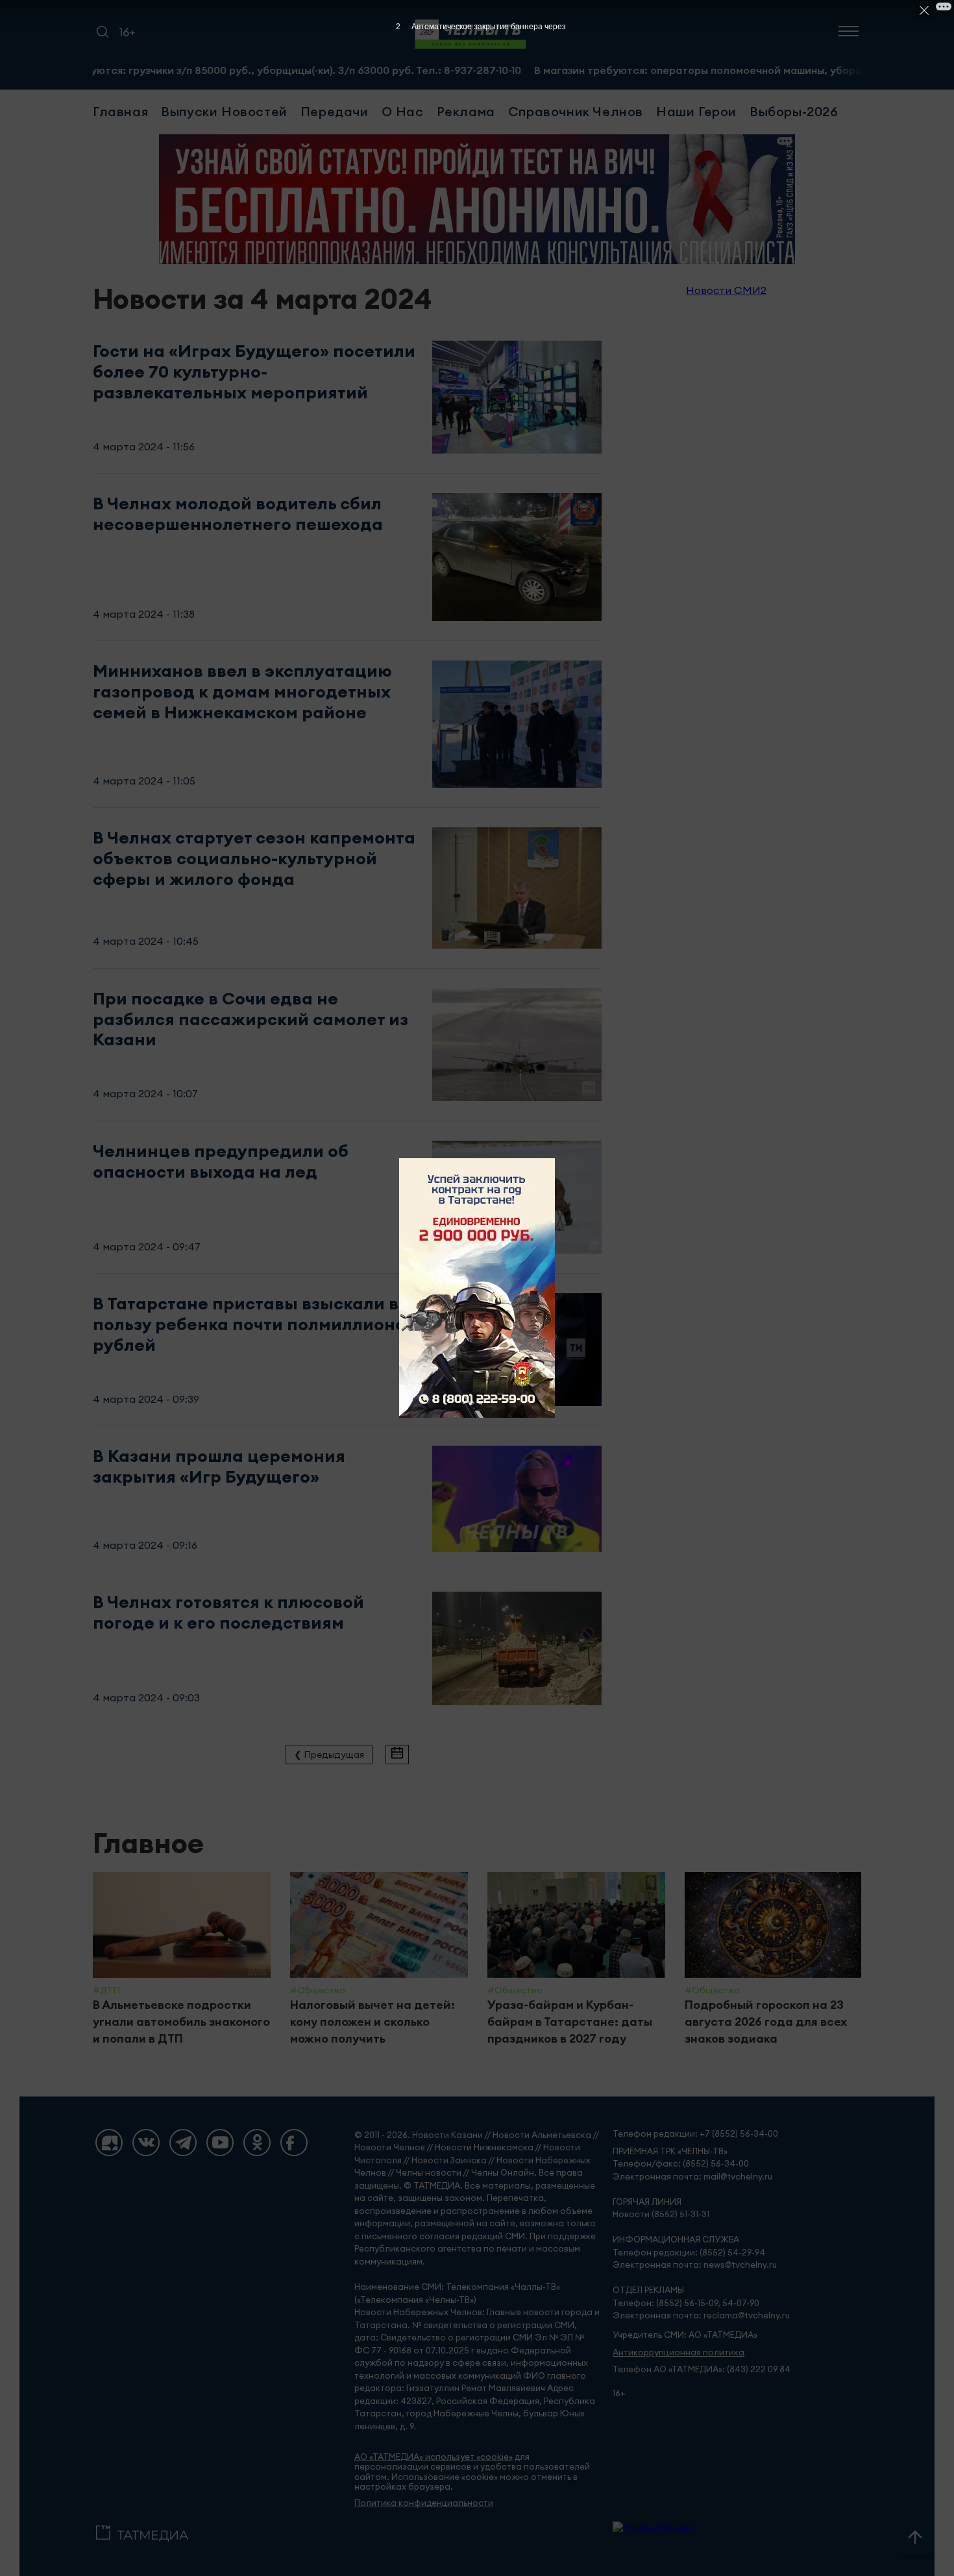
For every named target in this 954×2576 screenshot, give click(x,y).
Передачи (335, 111)
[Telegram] (183, 2143)
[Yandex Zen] (109, 2143)
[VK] (146, 2143)
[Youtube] (220, 2143)
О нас (403, 111)
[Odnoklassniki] (257, 2143)
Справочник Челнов (576, 111)
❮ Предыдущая (329, 1755)
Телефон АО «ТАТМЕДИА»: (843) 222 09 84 (702, 2369)
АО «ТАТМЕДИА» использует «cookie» (434, 2457)
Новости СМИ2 (726, 290)
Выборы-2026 (794, 111)
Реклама (466, 111)
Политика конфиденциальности (424, 2503)
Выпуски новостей (224, 111)
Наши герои (696, 111)
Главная (120, 111)
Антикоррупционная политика (679, 2352)
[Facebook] (294, 2143)
